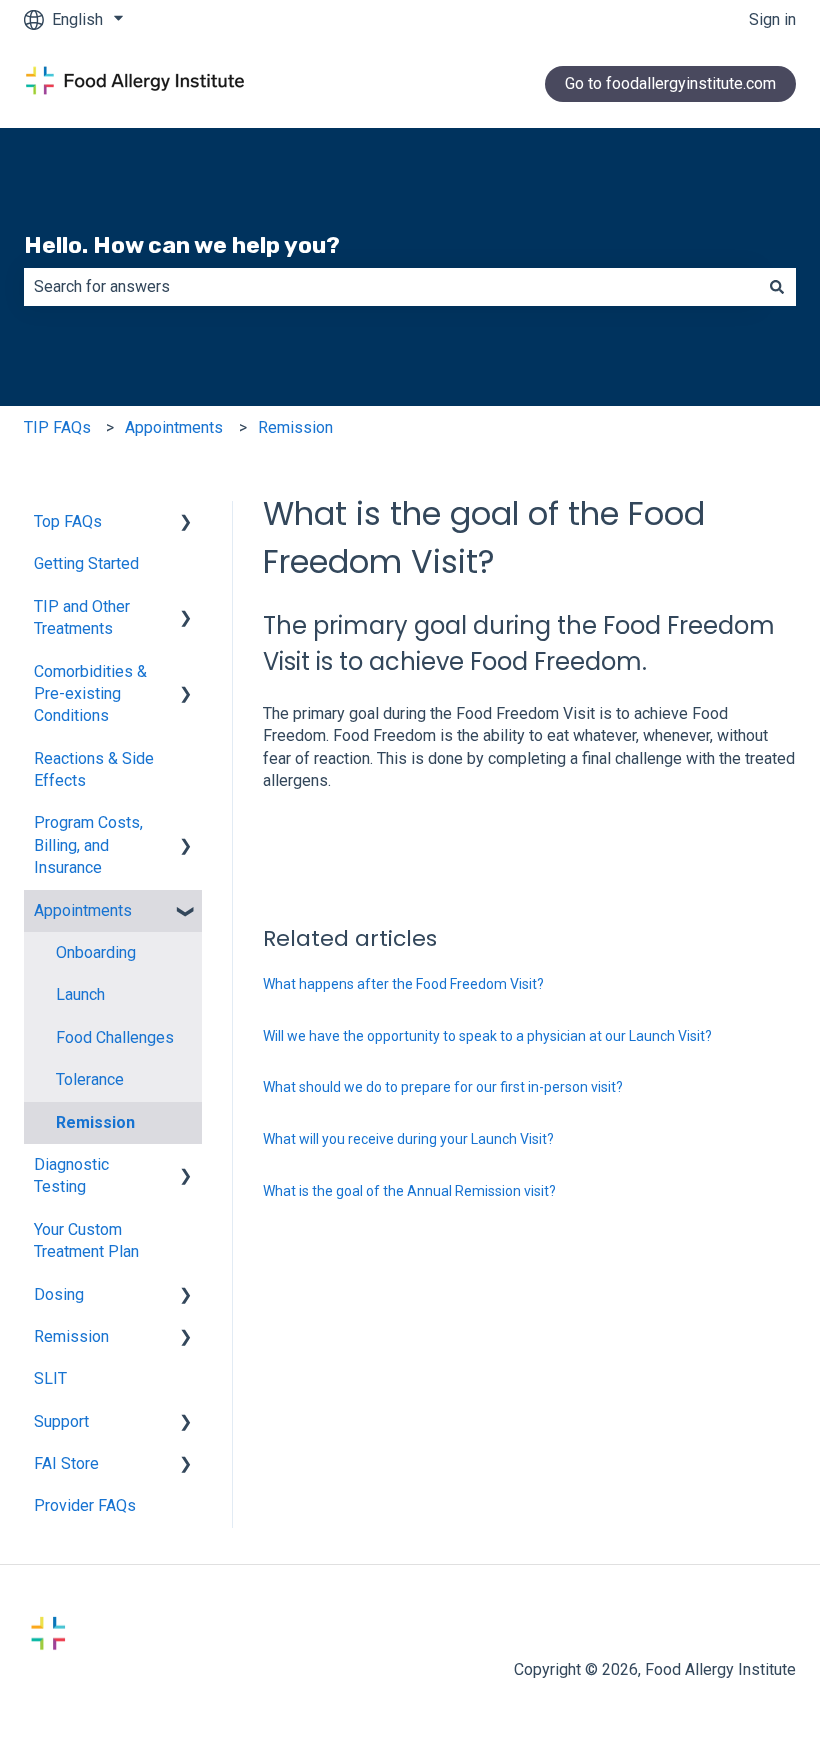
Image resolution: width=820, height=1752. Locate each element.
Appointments (174, 427)
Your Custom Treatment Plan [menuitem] (86, 1240)
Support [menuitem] (61, 1421)
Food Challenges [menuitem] (115, 1037)
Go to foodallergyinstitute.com (670, 83)
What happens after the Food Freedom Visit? (403, 984)
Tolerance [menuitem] (90, 1079)
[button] (186, 523)
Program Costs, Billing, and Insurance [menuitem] (88, 845)
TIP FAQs (57, 427)
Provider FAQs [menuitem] (85, 1505)
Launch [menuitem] (80, 994)
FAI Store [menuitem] (66, 1463)
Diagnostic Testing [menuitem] (71, 1175)
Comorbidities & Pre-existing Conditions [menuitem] (90, 694)
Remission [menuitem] (95, 1122)
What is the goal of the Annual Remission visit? (409, 1191)
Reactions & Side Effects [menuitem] (94, 769)
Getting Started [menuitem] (86, 563)
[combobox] (391, 287)
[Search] (777, 287)
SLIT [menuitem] (50, 1378)
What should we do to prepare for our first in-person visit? (443, 1087)
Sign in (772, 19)
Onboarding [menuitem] (96, 952)
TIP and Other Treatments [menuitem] (82, 617)
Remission (295, 427)
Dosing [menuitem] (59, 1294)
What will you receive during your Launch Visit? (408, 1139)
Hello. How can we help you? (182, 245)
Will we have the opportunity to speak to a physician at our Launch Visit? (487, 1036)
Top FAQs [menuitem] (68, 521)
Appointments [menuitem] (83, 910)
